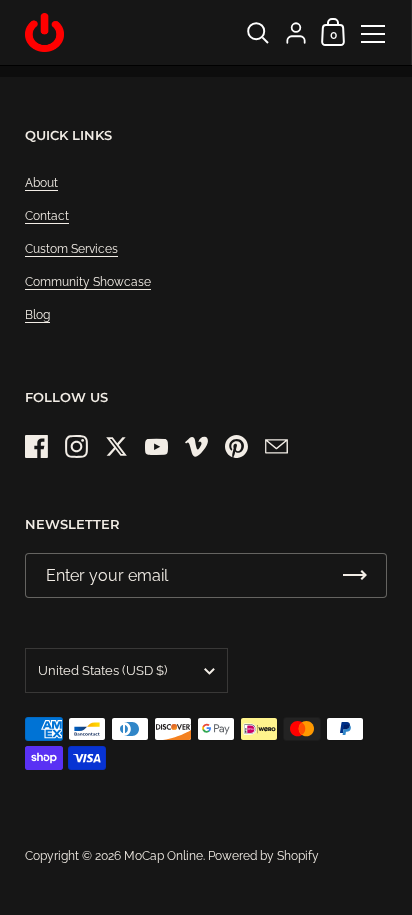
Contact (47, 216)
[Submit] (355, 575)
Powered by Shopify (263, 856)
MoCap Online (163, 856)
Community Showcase (88, 282)
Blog (37, 315)
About (41, 183)
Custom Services (71, 249)
